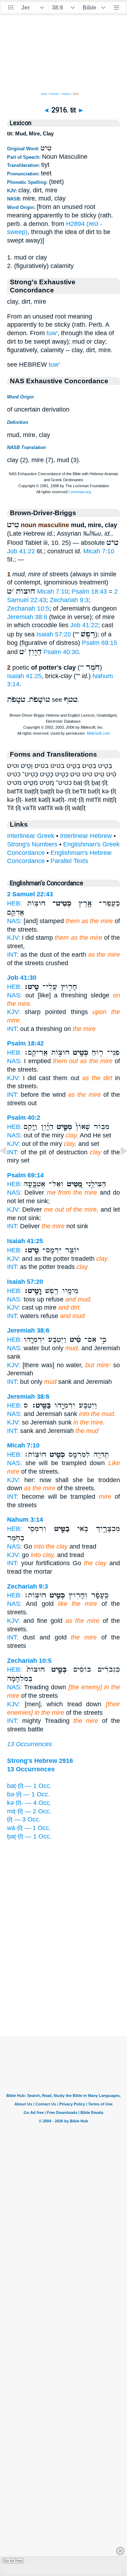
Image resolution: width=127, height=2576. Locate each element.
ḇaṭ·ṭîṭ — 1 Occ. (29, 1836)
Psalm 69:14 (25, 1175)
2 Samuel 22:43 (30, 894)
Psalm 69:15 (99, 643)
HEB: (14, 903)
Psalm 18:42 (25, 1043)
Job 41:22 (21, 551)
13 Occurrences (29, 1744)
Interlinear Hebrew (86, 836)
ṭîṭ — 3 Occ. (24, 1819)
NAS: (14, 921)
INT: (13, 955)
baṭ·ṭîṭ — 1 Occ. (29, 1786)
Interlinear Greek (31, 836)
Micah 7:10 (99, 551)
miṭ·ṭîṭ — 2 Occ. (29, 1811)
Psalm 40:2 (24, 1118)
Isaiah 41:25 (24, 676)
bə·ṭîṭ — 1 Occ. (28, 1794)
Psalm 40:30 (61, 652)
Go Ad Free (13, 2561)
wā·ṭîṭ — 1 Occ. (29, 1828)
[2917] (118, 1167)
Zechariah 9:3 (69, 600)
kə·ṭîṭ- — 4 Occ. (29, 1803)
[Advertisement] (64, 1992)
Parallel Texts (69, 861)
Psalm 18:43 (89, 591)
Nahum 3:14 (25, 1520)
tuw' (52, 333)
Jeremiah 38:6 (27, 617)
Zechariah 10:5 (28, 608)
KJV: (14, 938)
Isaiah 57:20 (54, 634)
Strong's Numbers (32, 844)
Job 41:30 (22, 978)
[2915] (9, 1167)
